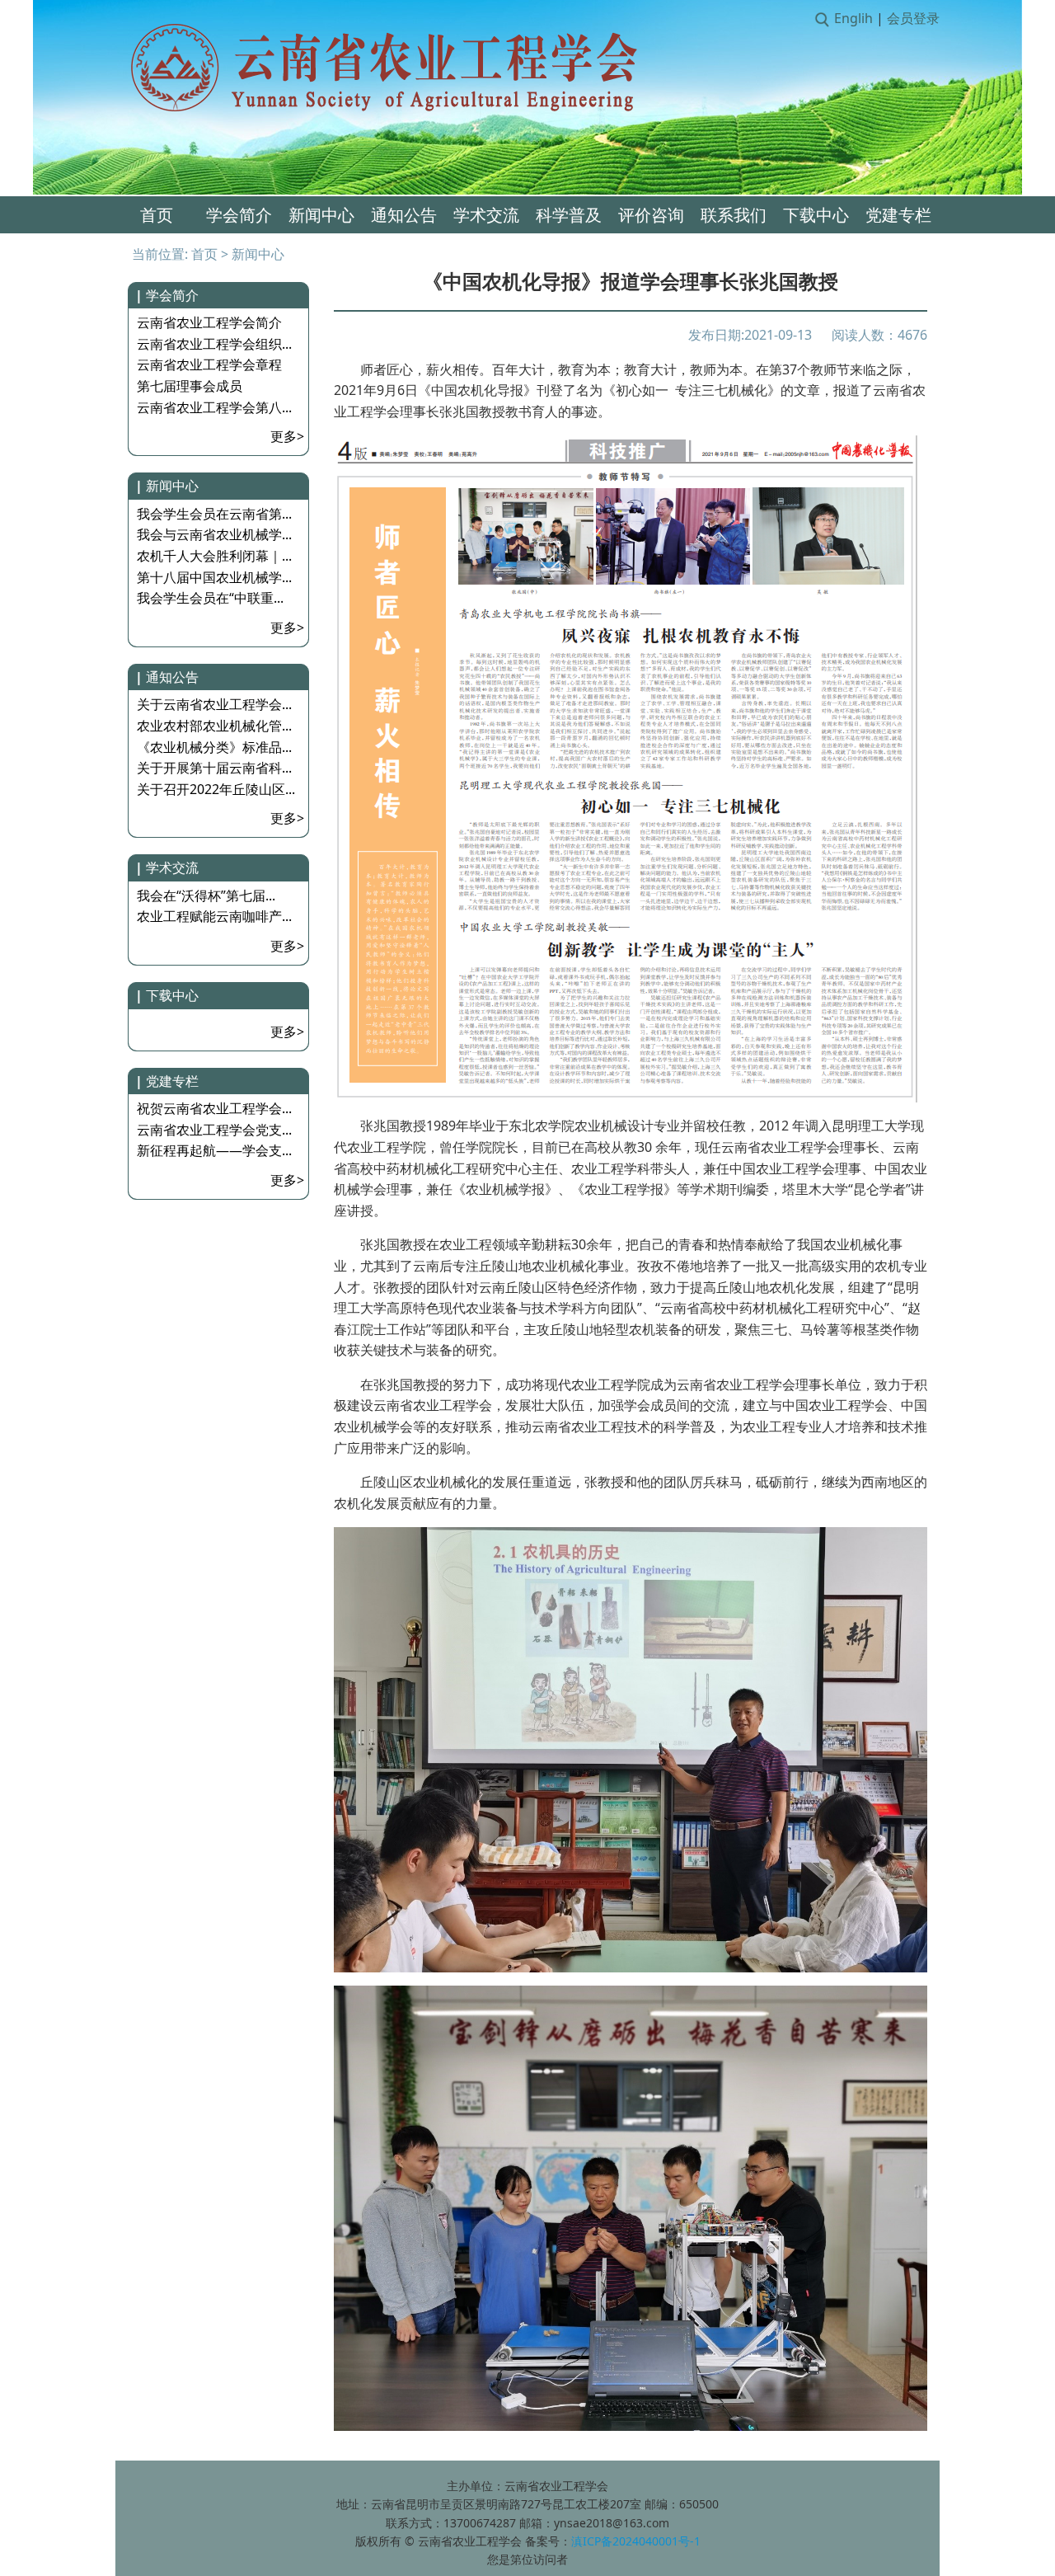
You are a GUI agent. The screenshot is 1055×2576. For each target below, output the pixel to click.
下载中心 (816, 215)
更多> (287, 436)
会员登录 (913, 18)
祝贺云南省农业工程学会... (214, 1108)
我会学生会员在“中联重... (210, 598)
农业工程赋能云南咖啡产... (214, 916)
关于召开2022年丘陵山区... (216, 789)
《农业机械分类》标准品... (214, 747)
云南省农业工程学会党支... (214, 1130)
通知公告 (404, 215)
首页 (157, 215)
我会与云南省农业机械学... (214, 534)
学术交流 (486, 215)
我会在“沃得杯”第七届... (206, 895)
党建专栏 (898, 215)
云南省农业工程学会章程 (209, 364)
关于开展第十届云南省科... (214, 768)
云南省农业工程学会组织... (214, 344)
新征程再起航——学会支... (214, 1150)
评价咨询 (651, 215)
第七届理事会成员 (190, 386)
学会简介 (239, 215)
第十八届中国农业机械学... (214, 577)
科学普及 (569, 215)
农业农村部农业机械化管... (214, 726)
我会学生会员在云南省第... (214, 514)
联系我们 (734, 215)
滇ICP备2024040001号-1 (636, 2541)
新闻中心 (321, 215)
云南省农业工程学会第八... (214, 407)
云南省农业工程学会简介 (209, 322)
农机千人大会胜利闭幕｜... (214, 556)
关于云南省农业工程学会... (214, 704)
